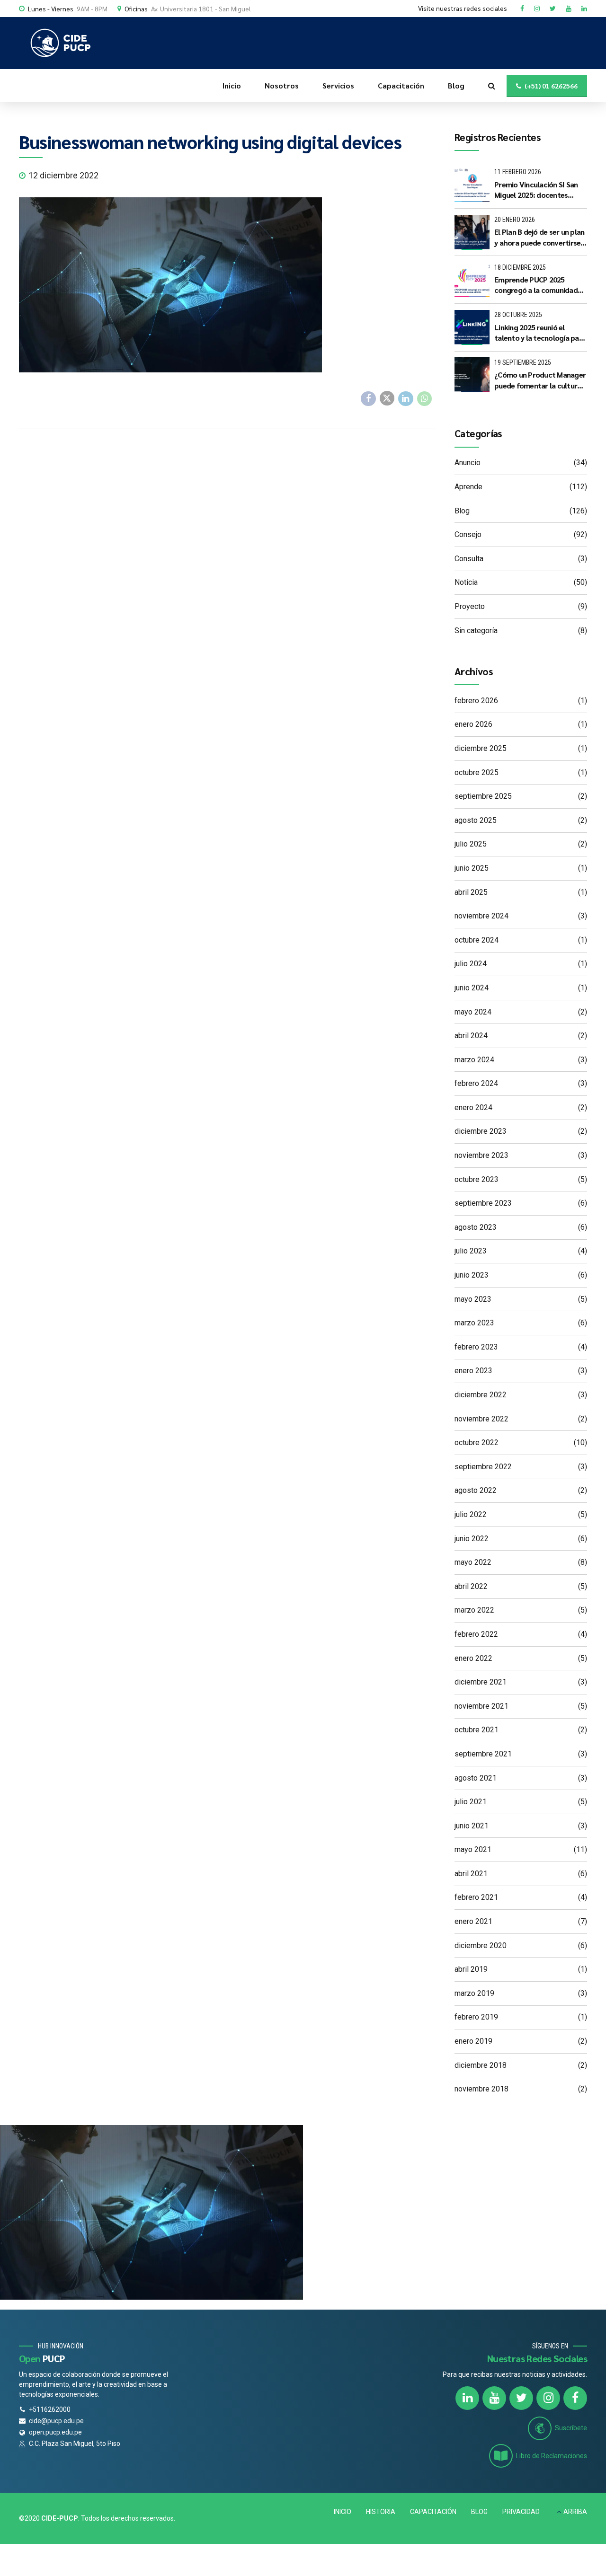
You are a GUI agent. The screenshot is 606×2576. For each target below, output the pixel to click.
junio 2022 (472, 1539)
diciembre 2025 (481, 748)
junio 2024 (472, 988)
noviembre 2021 (481, 1706)
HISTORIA (381, 2512)
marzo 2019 (474, 1993)
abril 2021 (471, 1874)
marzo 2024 (474, 1060)
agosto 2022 (476, 1490)
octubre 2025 (477, 772)
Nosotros (282, 85)
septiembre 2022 (483, 1467)
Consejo (468, 534)
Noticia (466, 582)
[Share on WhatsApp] (425, 399)
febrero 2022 (476, 1634)
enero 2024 (473, 1107)
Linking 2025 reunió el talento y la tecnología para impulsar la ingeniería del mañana (540, 333)
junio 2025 (472, 868)
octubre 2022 (477, 1442)
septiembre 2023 (483, 1203)
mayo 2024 (473, 1012)
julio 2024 (471, 964)
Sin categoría (476, 631)
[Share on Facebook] (368, 399)
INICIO (343, 2512)
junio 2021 (472, 1826)
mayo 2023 (473, 1299)
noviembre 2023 (481, 1155)
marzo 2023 (474, 1323)
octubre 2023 (477, 1179)
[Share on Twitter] (387, 398)
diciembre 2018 (481, 2065)
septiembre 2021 (483, 1754)
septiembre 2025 (483, 796)
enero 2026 (473, 724)
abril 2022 (471, 1586)
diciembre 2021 (481, 1682)
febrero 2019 (476, 2017)
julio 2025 (471, 844)
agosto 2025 (476, 820)
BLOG (479, 2512)
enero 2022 (473, 1658)
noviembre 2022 (481, 1419)
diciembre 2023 (481, 1131)
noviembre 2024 (481, 916)
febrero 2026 (476, 701)
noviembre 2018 (481, 2089)
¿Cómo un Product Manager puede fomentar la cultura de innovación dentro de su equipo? (540, 380)
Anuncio (468, 463)
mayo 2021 (473, 1849)
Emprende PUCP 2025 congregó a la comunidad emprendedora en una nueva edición (536, 285)
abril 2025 (471, 892)
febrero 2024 (476, 1083)
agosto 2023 (476, 1227)
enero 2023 (473, 1371)
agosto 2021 (476, 1778)
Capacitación (401, 85)
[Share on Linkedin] (406, 399)
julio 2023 (471, 1251)
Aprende (468, 487)
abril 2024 (471, 1036)
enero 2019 (473, 2041)
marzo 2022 (474, 1610)
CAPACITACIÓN (433, 2512)
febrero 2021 (476, 1897)
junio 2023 (472, 1275)
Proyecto (470, 606)
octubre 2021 (477, 1730)
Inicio (232, 85)
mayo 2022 (473, 1562)
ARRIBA (575, 2512)
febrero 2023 (476, 1347)
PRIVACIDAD (521, 2512)
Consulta (469, 559)
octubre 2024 (477, 940)
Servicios (338, 85)
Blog (456, 85)
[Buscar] (492, 86)
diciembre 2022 (481, 1395)
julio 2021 (471, 1802)
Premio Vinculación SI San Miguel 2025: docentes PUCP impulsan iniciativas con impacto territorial (536, 190)
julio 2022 (471, 1514)
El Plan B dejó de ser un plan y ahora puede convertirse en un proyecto (539, 237)
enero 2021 (473, 1921)
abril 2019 (471, 1969)
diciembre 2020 (481, 1945)
